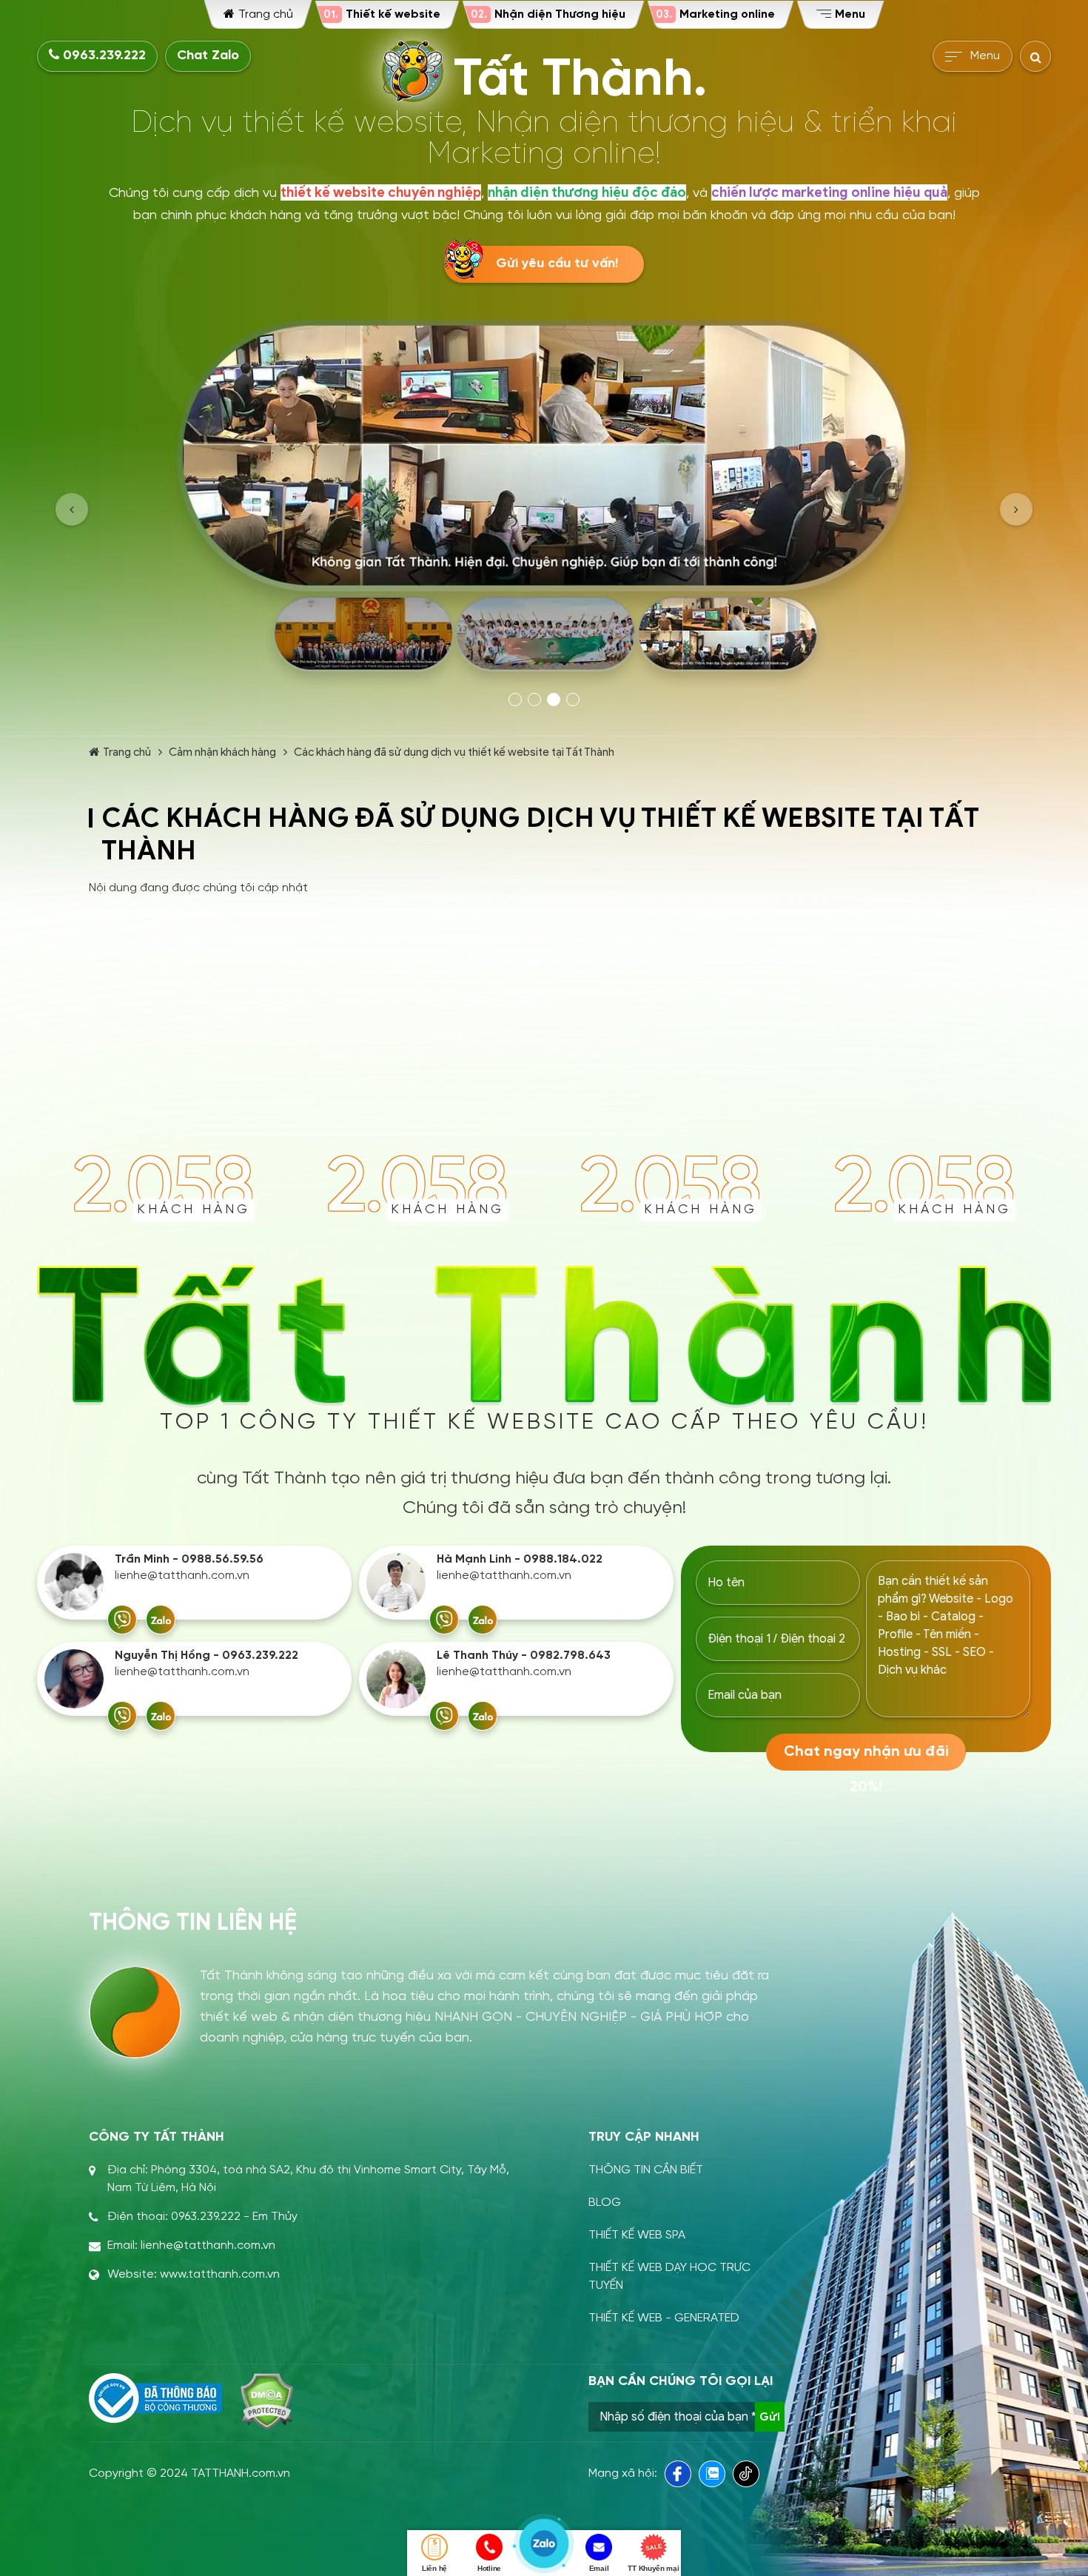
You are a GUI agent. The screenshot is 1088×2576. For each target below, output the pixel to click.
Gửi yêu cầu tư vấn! (557, 264)
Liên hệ (434, 2568)
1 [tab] (515, 700)
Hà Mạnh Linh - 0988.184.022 (520, 1559)
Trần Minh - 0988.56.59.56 (189, 1559)
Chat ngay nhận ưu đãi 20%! (866, 1757)
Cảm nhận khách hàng (222, 752)
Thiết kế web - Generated (664, 2318)
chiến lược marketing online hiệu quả (829, 192)
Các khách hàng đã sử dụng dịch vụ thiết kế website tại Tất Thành (454, 752)
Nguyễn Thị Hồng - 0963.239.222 (206, 1656)
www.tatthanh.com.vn (220, 2274)
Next (1016, 509)
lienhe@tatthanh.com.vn (182, 1576)
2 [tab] (534, 700)
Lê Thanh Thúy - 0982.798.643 (524, 1656)
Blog (605, 2203)
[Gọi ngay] (122, 1620)
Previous (72, 509)
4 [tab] (573, 700)
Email (599, 2568)
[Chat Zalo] (161, 1620)
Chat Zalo (208, 56)
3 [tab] (554, 700)
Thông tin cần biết (646, 2170)
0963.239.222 (103, 56)
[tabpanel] (544, 501)
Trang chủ (127, 752)
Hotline (489, 2568)
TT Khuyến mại (653, 2568)
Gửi (770, 2417)
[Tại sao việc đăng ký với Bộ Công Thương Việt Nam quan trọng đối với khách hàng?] (155, 2398)
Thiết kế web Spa (637, 2235)
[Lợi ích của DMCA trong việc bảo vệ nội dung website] (267, 2401)
